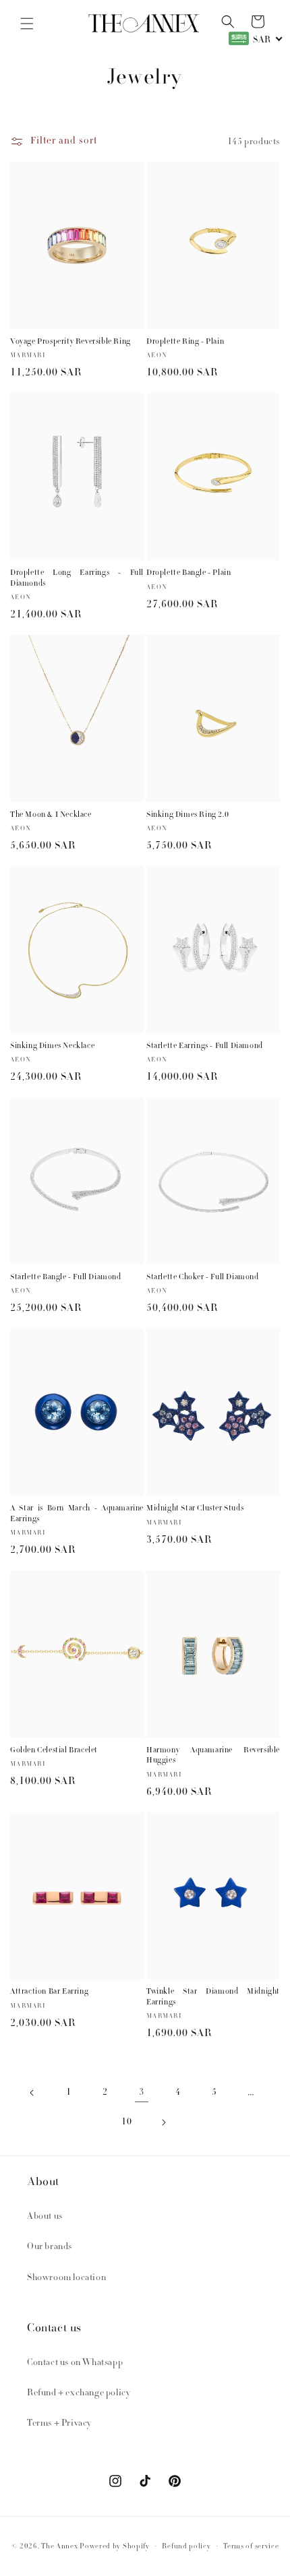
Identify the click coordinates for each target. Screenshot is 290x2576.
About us (45, 2217)
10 (126, 2122)
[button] (27, 24)
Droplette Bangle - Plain (188, 574)
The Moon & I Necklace (51, 816)
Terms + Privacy (59, 2424)
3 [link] (142, 2093)
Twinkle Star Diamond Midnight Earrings (213, 1998)
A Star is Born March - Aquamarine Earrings (77, 1514)
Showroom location (66, 2278)
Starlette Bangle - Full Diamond (66, 1278)
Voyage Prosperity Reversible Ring (70, 342)
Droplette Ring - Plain (185, 342)
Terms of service (251, 2547)
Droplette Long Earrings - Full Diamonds (77, 579)
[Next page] (163, 2122)
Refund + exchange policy (79, 2393)
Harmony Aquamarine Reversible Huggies (213, 1756)
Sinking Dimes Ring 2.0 (187, 816)
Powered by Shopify (115, 2547)
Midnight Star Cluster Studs (195, 1509)
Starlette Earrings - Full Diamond (205, 1047)
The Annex (59, 2547)
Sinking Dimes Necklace (52, 1047)
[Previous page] (32, 2093)
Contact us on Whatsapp (75, 2363)
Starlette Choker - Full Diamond (203, 1278)
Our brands (50, 2247)
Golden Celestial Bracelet (54, 1751)
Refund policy (186, 2547)
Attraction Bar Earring (49, 1992)
